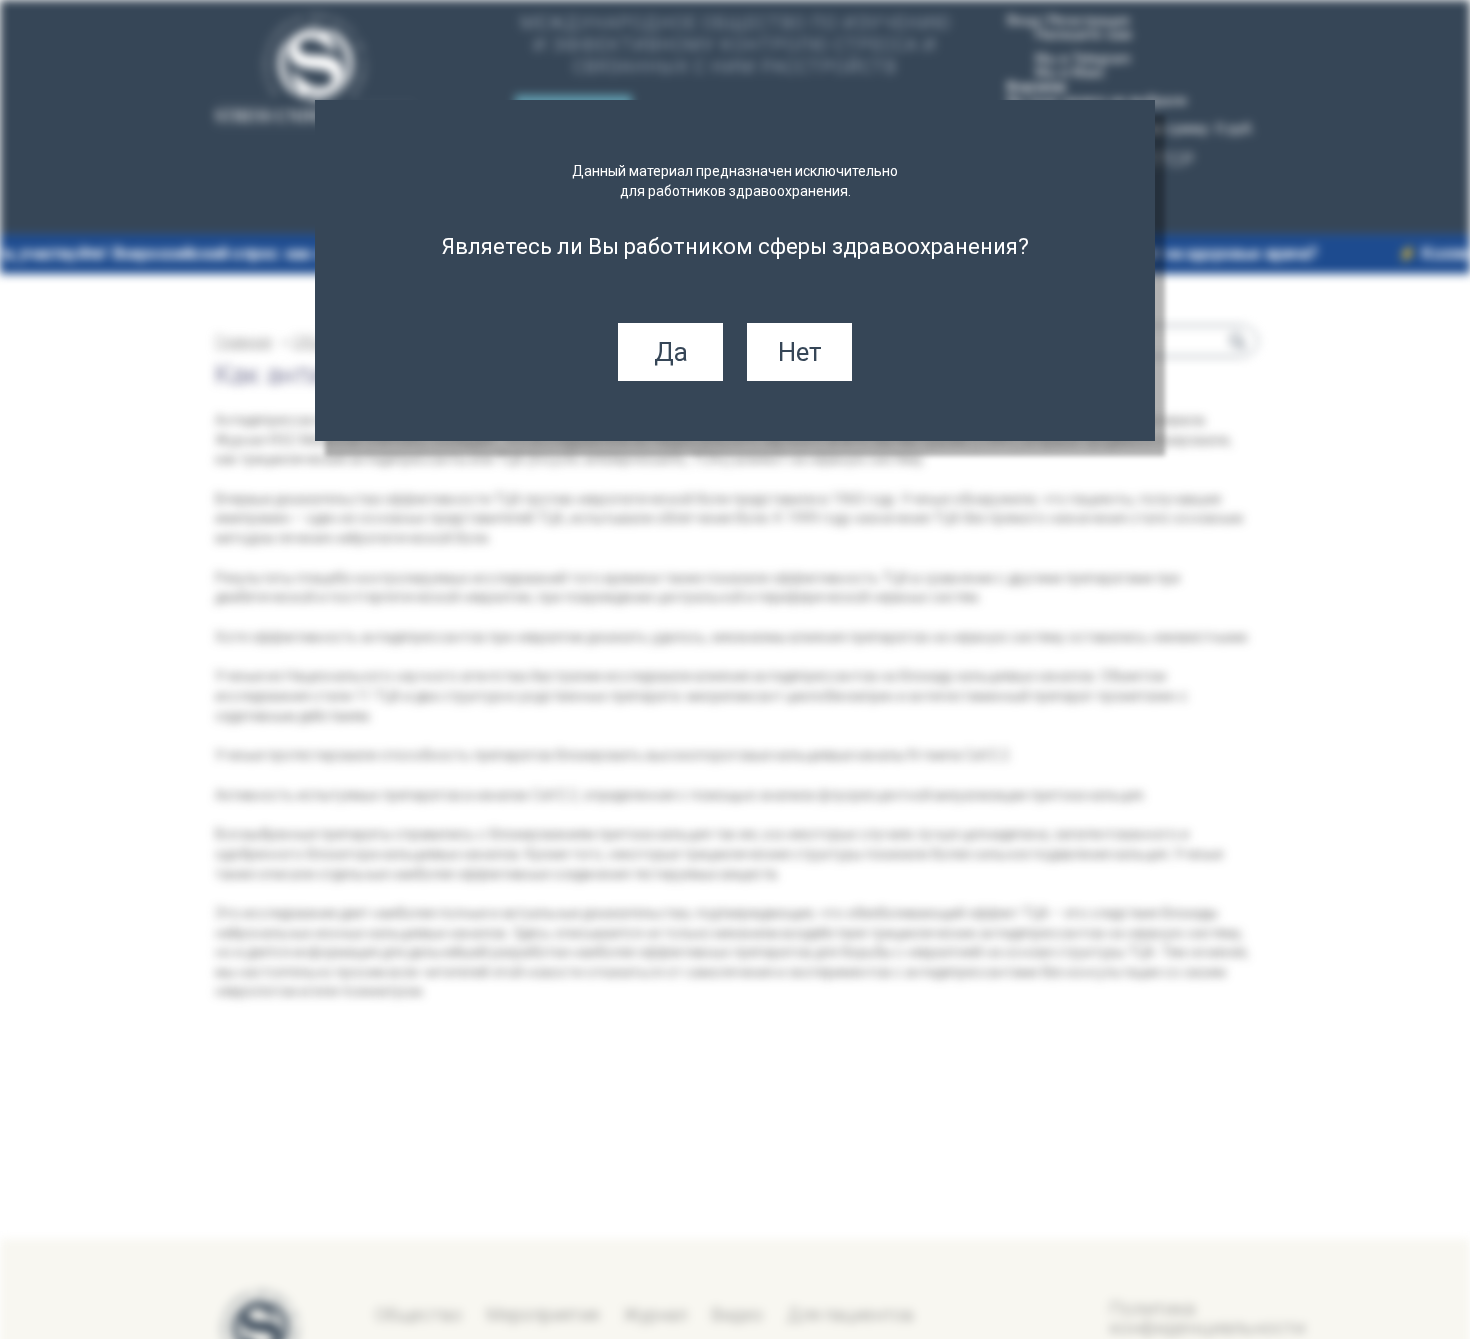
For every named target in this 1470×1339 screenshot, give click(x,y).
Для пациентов (850, 1315)
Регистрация (1089, 20)
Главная (243, 341)
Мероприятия (542, 1315)
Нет (800, 352)
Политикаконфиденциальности (1207, 1318)
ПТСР (1169, 159)
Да (671, 352)
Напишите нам (1083, 34)
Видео (737, 1315)
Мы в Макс (1070, 72)
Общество (418, 1315)
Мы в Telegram (1083, 58)
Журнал (655, 1315)
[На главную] (315, 71)
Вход (1023, 20)
